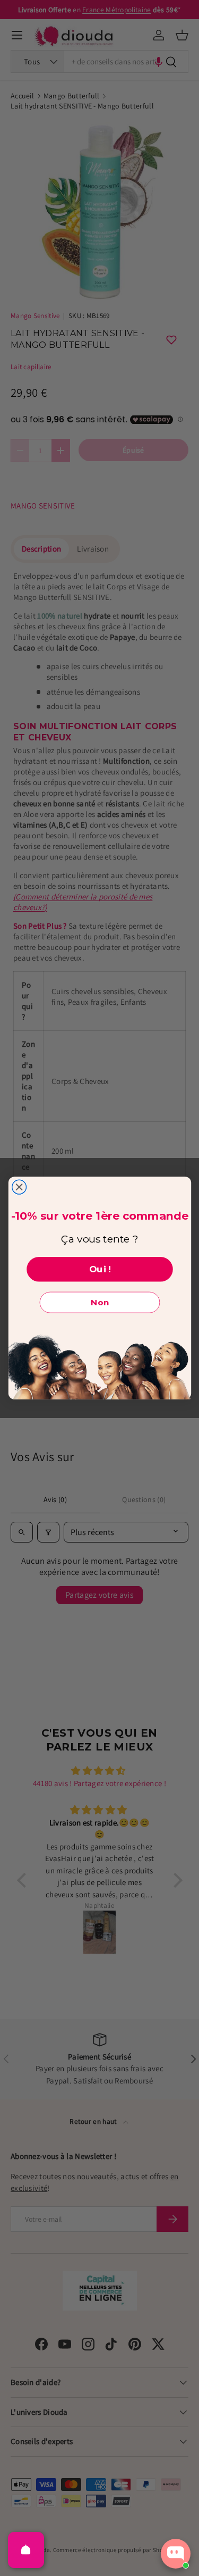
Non (100, 1303)
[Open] (26, 2550)
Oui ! (99, 1269)
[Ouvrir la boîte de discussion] (176, 2554)
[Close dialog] (19, 1187)
